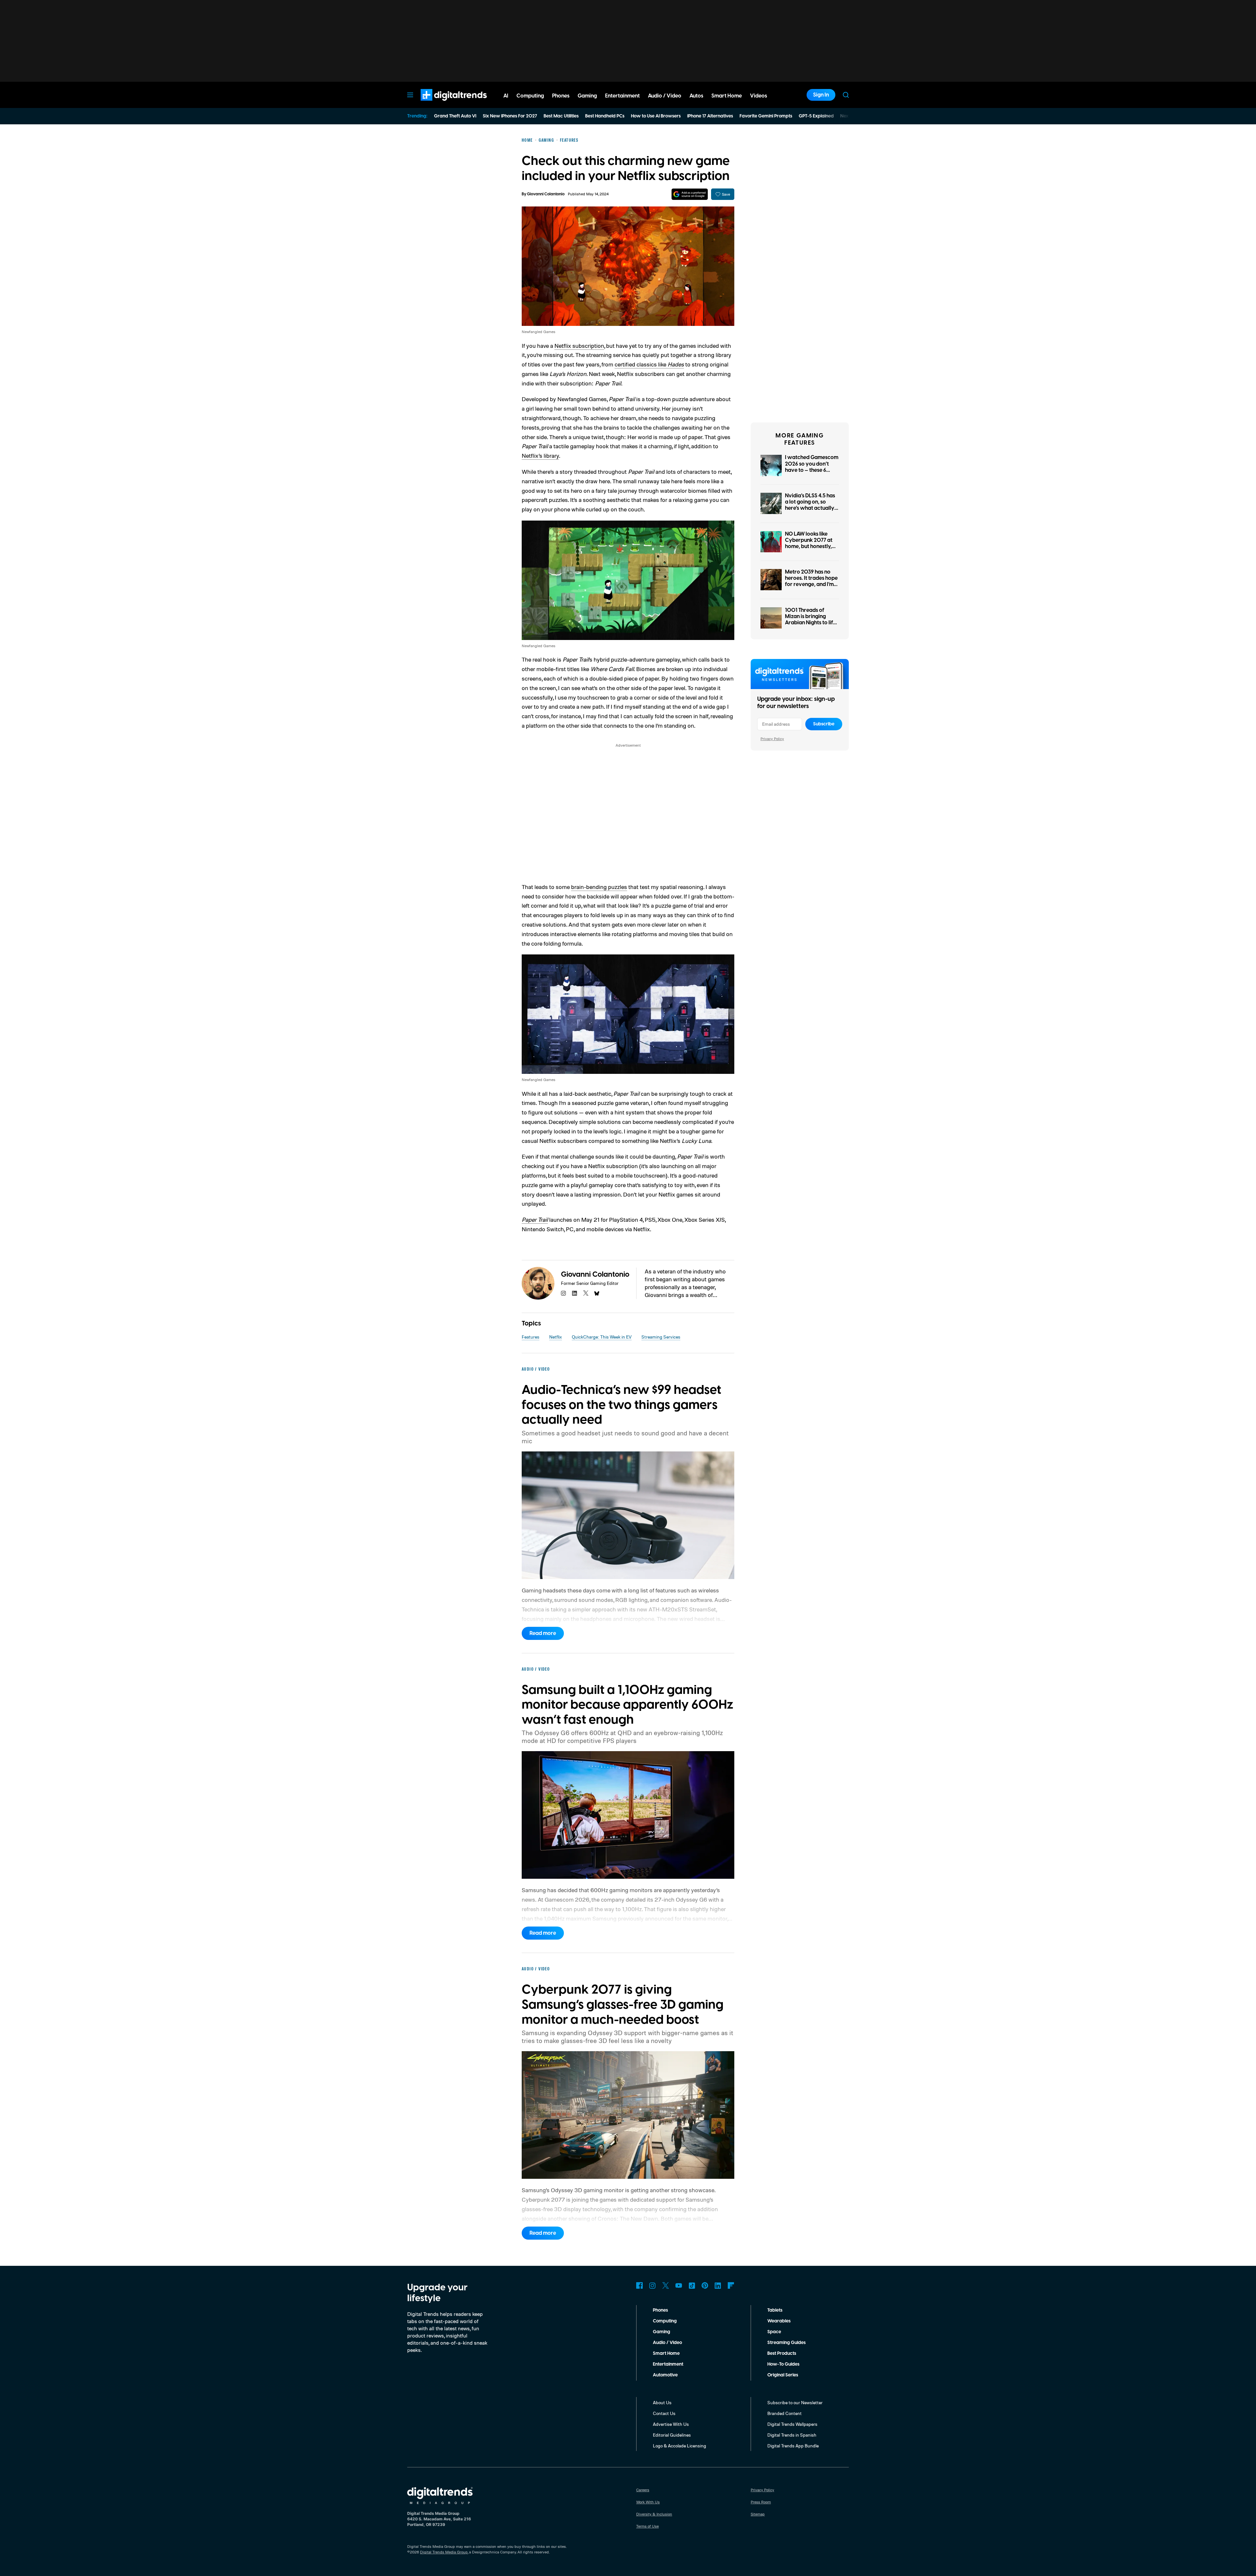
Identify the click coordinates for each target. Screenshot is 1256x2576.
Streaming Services (661, 1337)
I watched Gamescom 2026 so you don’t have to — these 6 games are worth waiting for (812, 470)
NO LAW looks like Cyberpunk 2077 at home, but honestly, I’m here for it (809, 543)
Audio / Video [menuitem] (665, 96)
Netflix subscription (579, 346)
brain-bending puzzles (599, 887)
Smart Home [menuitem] (727, 96)
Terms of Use (647, 2526)
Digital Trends (442, 104)
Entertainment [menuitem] (622, 96)
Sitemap (758, 2514)
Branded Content (785, 2413)
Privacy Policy (772, 739)
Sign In (821, 95)
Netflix (556, 1337)
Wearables (779, 2321)
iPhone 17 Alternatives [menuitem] (710, 116)
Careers (643, 2490)
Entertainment (668, 2364)
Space (774, 2332)
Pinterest (705, 2285)
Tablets (775, 2310)
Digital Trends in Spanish (792, 2435)
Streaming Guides (786, 2343)
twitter (586, 1293)
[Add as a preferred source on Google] (690, 194)
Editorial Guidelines (672, 2435)
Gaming (662, 2332)
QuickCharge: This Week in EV (602, 1337)
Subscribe (824, 724)
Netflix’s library (540, 455)
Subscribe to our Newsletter (795, 2402)
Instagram (653, 2285)
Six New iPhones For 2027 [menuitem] (510, 116)
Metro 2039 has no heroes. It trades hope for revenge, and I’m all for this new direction (811, 585)
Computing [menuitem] (530, 96)
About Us (662, 2402)
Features (531, 1337)
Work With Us (648, 2502)
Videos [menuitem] (759, 96)
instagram (564, 1293)
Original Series (783, 2375)
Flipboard (731, 2285)
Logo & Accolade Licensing (680, 2446)
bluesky (597, 1293)
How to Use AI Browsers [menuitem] (656, 116)
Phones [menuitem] (561, 96)
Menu (410, 95)
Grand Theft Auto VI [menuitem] (455, 116)
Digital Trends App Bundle (793, 2446)
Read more (543, 1633)
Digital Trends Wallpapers (792, 2424)
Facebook (639, 2285)
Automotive (665, 2375)
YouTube (679, 2285)
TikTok (692, 2285)
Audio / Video (667, 2343)
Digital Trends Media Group (444, 2552)
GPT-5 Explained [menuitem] (816, 116)
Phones (660, 2310)
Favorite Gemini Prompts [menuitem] (766, 116)
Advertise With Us (671, 2424)
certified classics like (649, 364)
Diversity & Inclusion (654, 2514)
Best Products (782, 2354)
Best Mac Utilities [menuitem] (561, 116)
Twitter (666, 2285)
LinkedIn (718, 2285)
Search (846, 95)
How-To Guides (783, 2364)
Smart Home (666, 2354)
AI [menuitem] (506, 96)
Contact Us (664, 2413)
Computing (665, 2321)
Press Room (761, 2502)
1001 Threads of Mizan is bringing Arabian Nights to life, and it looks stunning (811, 620)
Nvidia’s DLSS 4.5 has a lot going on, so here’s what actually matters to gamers (810, 505)
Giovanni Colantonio (546, 194)
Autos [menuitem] (696, 96)
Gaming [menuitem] (587, 96)
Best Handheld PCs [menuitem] (605, 116)
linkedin (575, 1293)
